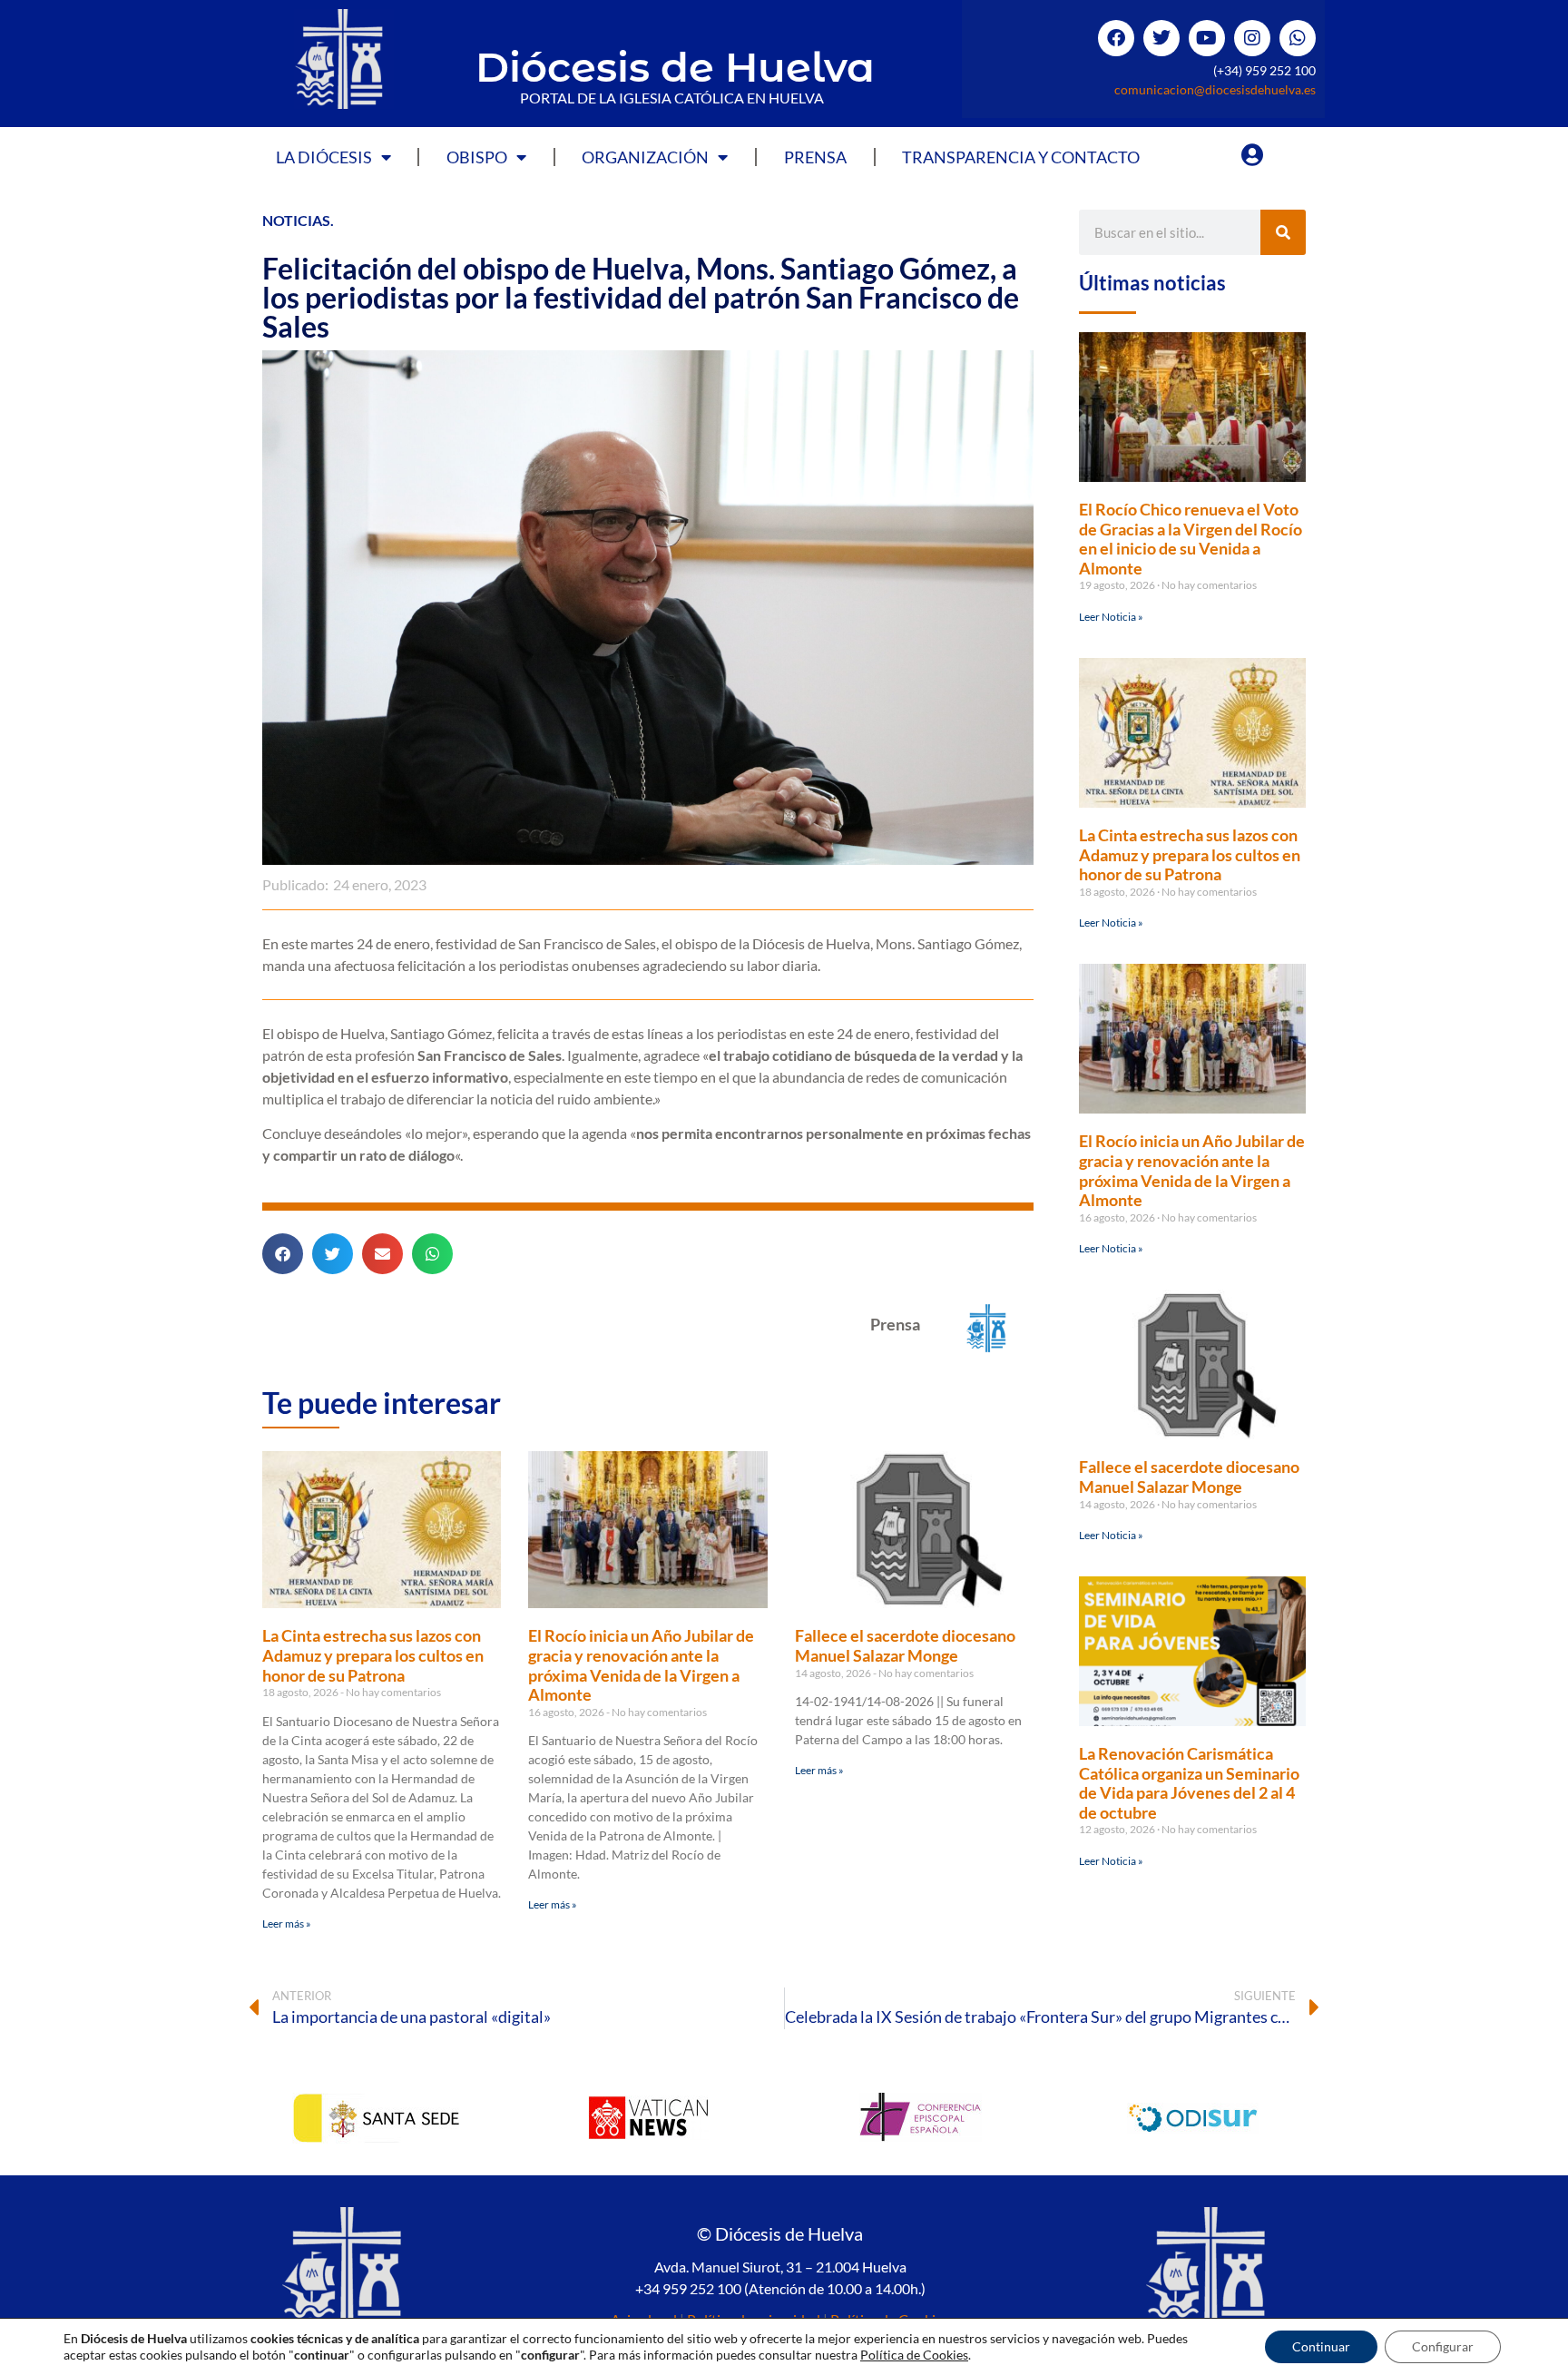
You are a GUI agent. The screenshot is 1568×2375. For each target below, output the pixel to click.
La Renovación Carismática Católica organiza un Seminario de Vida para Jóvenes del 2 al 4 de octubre (1189, 1783)
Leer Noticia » (1111, 617)
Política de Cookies (914, 2355)
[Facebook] (1116, 38)
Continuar (1321, 2346)
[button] (283, 1254)
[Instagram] (1252, 38)
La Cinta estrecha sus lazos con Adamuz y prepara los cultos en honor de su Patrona (373, 1655)
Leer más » (287, 1924)
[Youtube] (1207, 38)
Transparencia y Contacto (1021, 157)
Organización (645, 157)
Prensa (815, 157)
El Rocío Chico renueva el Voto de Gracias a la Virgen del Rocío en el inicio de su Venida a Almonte (1191, 539)
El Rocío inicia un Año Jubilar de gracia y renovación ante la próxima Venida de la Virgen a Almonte (641, 1665)
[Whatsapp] (1298, 38)
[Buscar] (1283, 232)
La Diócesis (324, 157)
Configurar (1443, 2346)
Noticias (296, 220)
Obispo (477, 157)
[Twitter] (1161, 38)
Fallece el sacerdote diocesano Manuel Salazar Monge (905, 1645)
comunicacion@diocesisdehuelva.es (1215, 89)
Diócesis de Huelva (675, 67)
